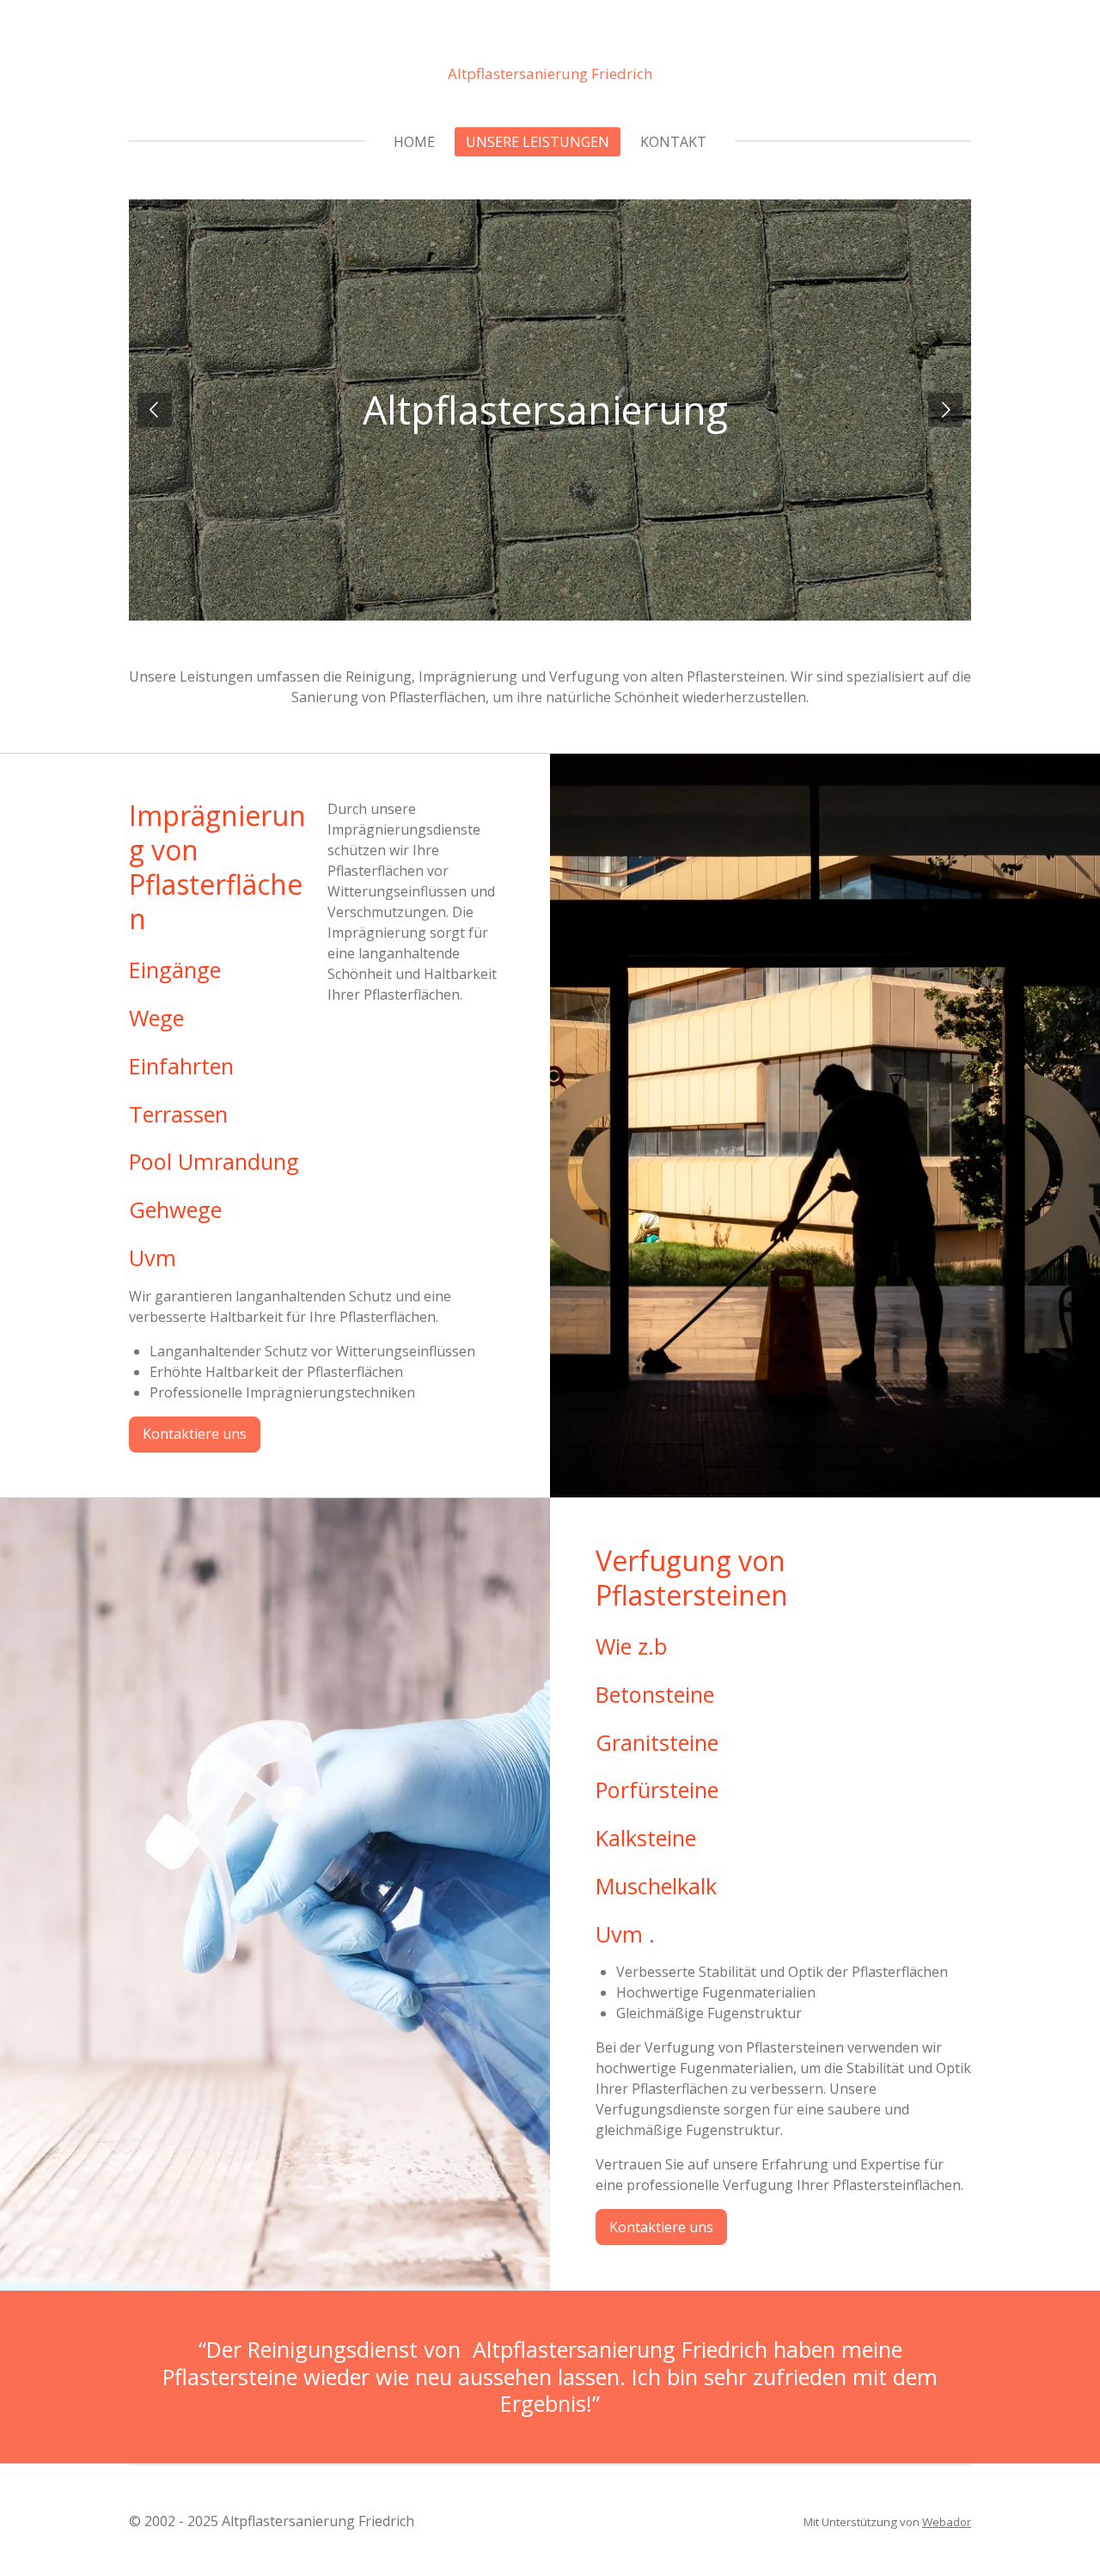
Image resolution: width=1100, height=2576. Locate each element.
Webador (947, 2522)
